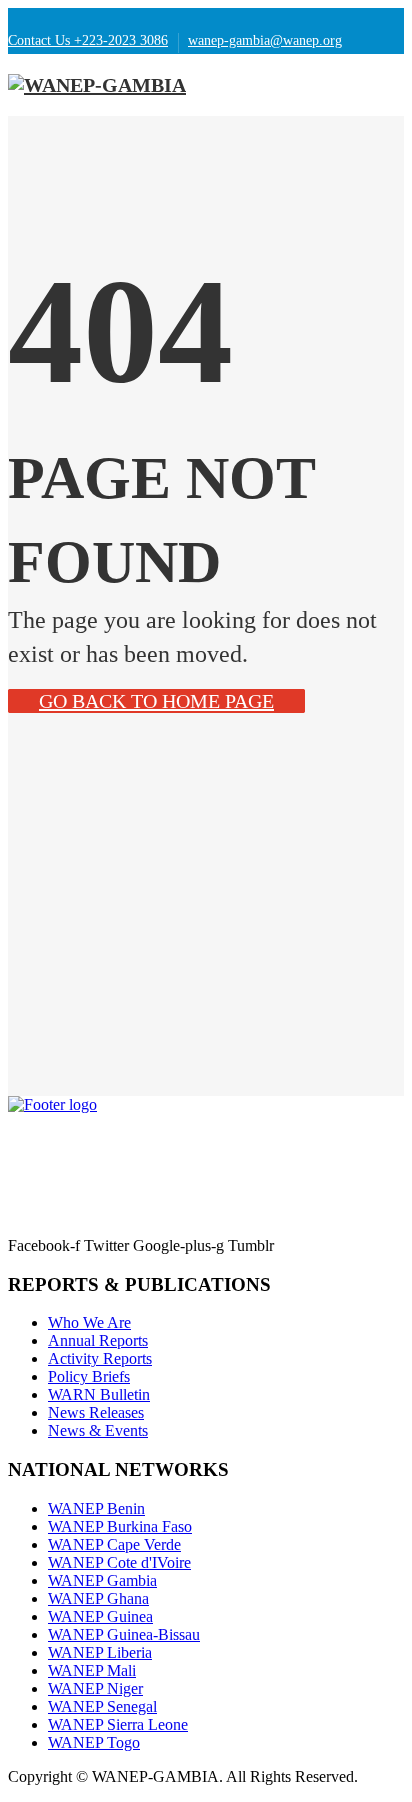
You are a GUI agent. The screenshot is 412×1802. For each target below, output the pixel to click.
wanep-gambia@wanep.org (265, 40)
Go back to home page (156, 701)
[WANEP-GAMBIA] (97, 85)
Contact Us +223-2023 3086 (88, 40)
